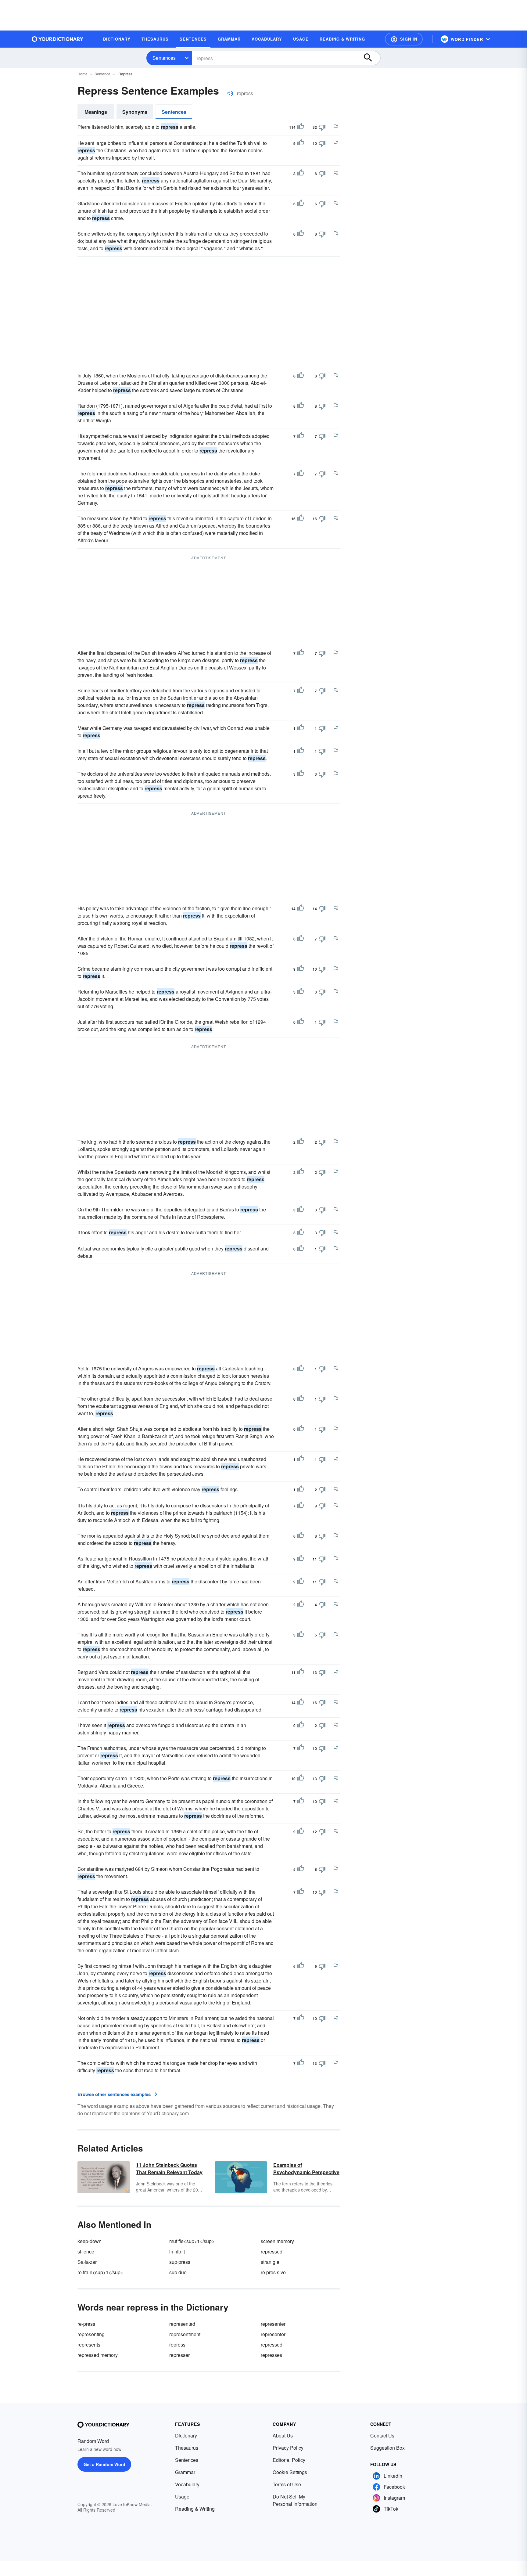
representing (91, 2334)
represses (271, 2355)
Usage (182, 2497)
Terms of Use (287, 2484)
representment (185, 2334)
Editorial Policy (289, 2460)
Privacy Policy (288, 2448)
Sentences (164, 58)
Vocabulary (187, 2484)
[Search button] (371, 58)
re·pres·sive (273, 2272)
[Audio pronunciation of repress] (230, 93)
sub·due (178, 2272)
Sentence (102, 74)
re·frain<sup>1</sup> (100, 2272)
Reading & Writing (195, 2509)
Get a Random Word (104, 2464)
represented (182, 2324)
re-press (86, 2324)
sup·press (180, 2262)
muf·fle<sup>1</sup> (192, 2241)
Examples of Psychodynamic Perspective (306, 2168)
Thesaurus (187, 2448)
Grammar (185, 2472)
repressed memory (98, 2355)
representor (273, 2334)
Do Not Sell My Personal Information (295, 2500)
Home (82, 74)
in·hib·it (177, 2251)
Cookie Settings (290, 2472)
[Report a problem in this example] (336, 127)
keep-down (90, 2241)
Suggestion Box (387, 2448)
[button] (404, 39)
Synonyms (135, 112)
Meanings (96, 112)
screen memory (277, 2241)
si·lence (86, 2251)
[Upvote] (301, 127)
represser (179, 2355)
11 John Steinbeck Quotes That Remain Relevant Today (169, 2168)
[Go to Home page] (58, 39)
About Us (283, 2435)
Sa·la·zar (87, 2262)
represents (89, 2345)
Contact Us (382, 2435)
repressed (272, 2251)
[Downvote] (322, 127)
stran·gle (270, 2262)
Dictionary (186, 2435)
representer (273, 2324)
